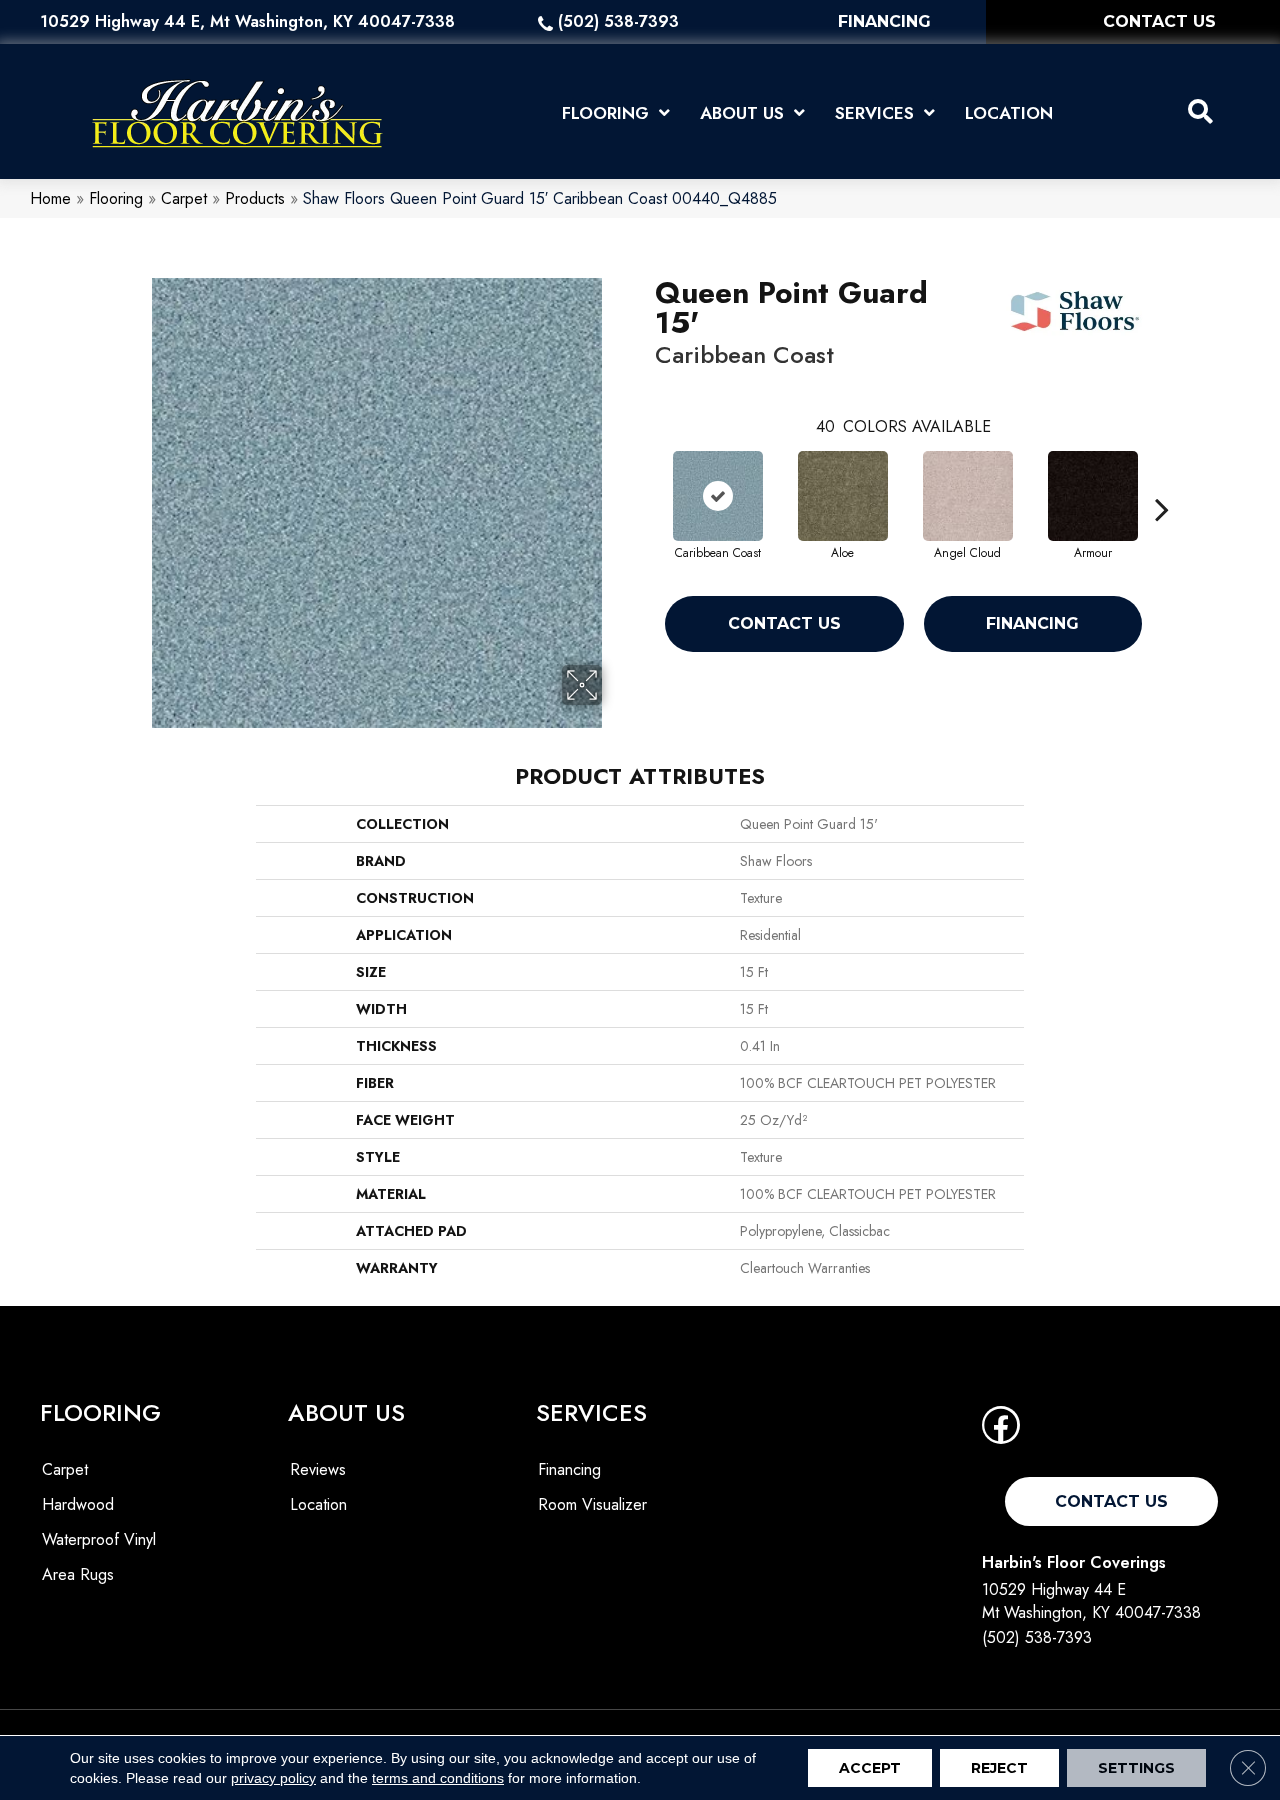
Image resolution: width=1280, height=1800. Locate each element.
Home (50, 198)
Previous (645, 479)
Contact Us (784, 623)
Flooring (116, 198)
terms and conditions (438, 1778)
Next (1162, 479)
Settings (1136, 1768)
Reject (999, 1768)
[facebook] (1001, 1431)
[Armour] (1093, 496)
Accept (870, 1768)
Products (255, 198)
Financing (1032, 623)
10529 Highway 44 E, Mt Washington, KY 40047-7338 (247, 21)
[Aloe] (843, 496)
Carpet (184, 198)
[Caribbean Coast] (718, 496)
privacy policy (273, 1778)
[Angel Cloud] (968, 496)
